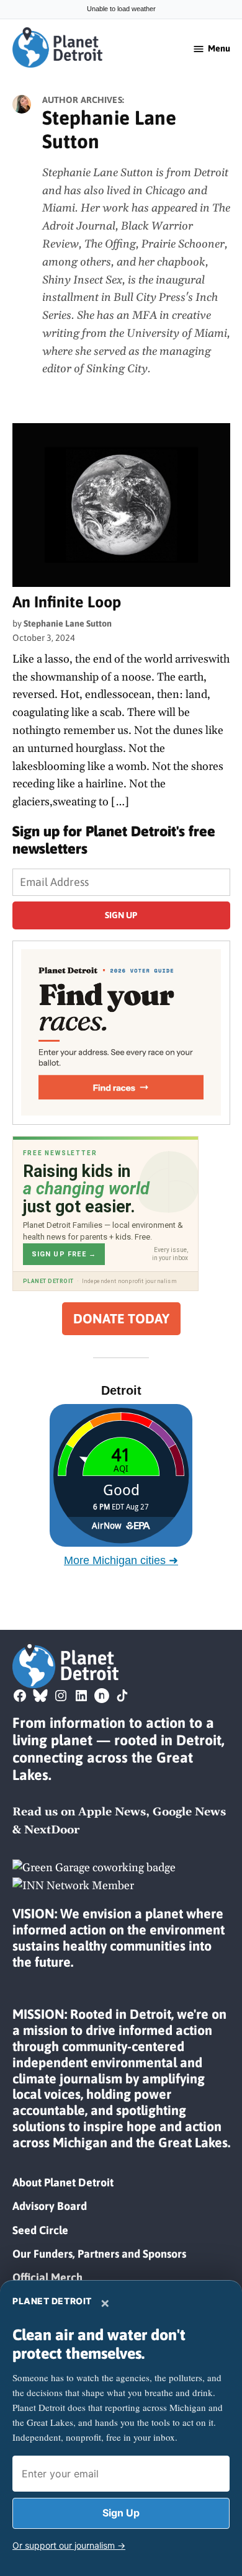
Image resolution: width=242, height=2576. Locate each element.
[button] (121, 1033)
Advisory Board (50, 2206)
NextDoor (52, 1830)
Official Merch (47, 2277)
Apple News (112, 1812)
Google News (189, 1812)
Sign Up (121, 2513)
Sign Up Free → (64, 1254)
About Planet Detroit (63, 2182)
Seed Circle (40, 2230)
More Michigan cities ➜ (121, 1560)
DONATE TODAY (121, 1319)
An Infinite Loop (67, 602)
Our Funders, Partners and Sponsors (99, 2254)
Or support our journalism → (69, 2545)
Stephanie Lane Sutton (68, 624)
